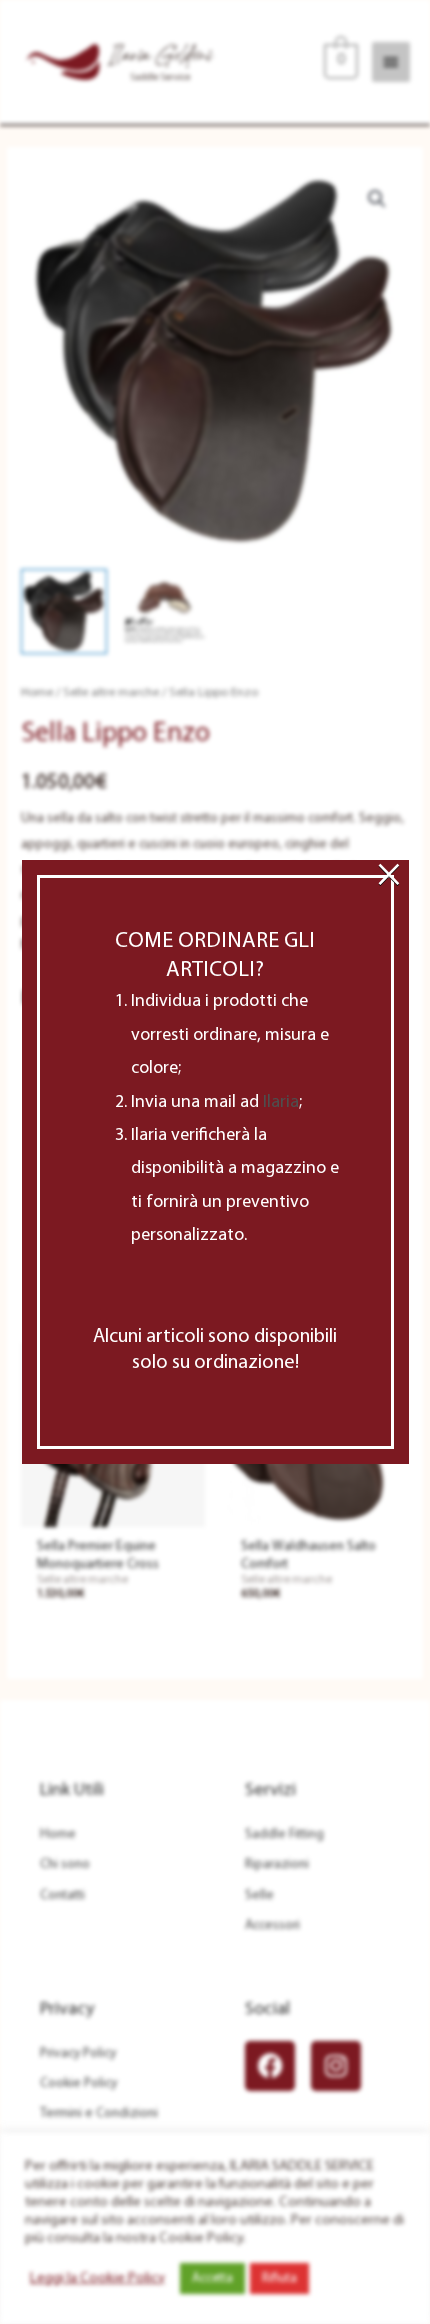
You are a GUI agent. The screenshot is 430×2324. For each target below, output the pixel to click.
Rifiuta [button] (279, 2278)
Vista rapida (113, 1512)
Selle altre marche (111, 693)
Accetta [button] (212, 2278)
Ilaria (281, 1103)
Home (37, 693)
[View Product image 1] (64, 612)
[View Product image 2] (165, 612)
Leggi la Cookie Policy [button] (97, 2278)
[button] (377, 199)
